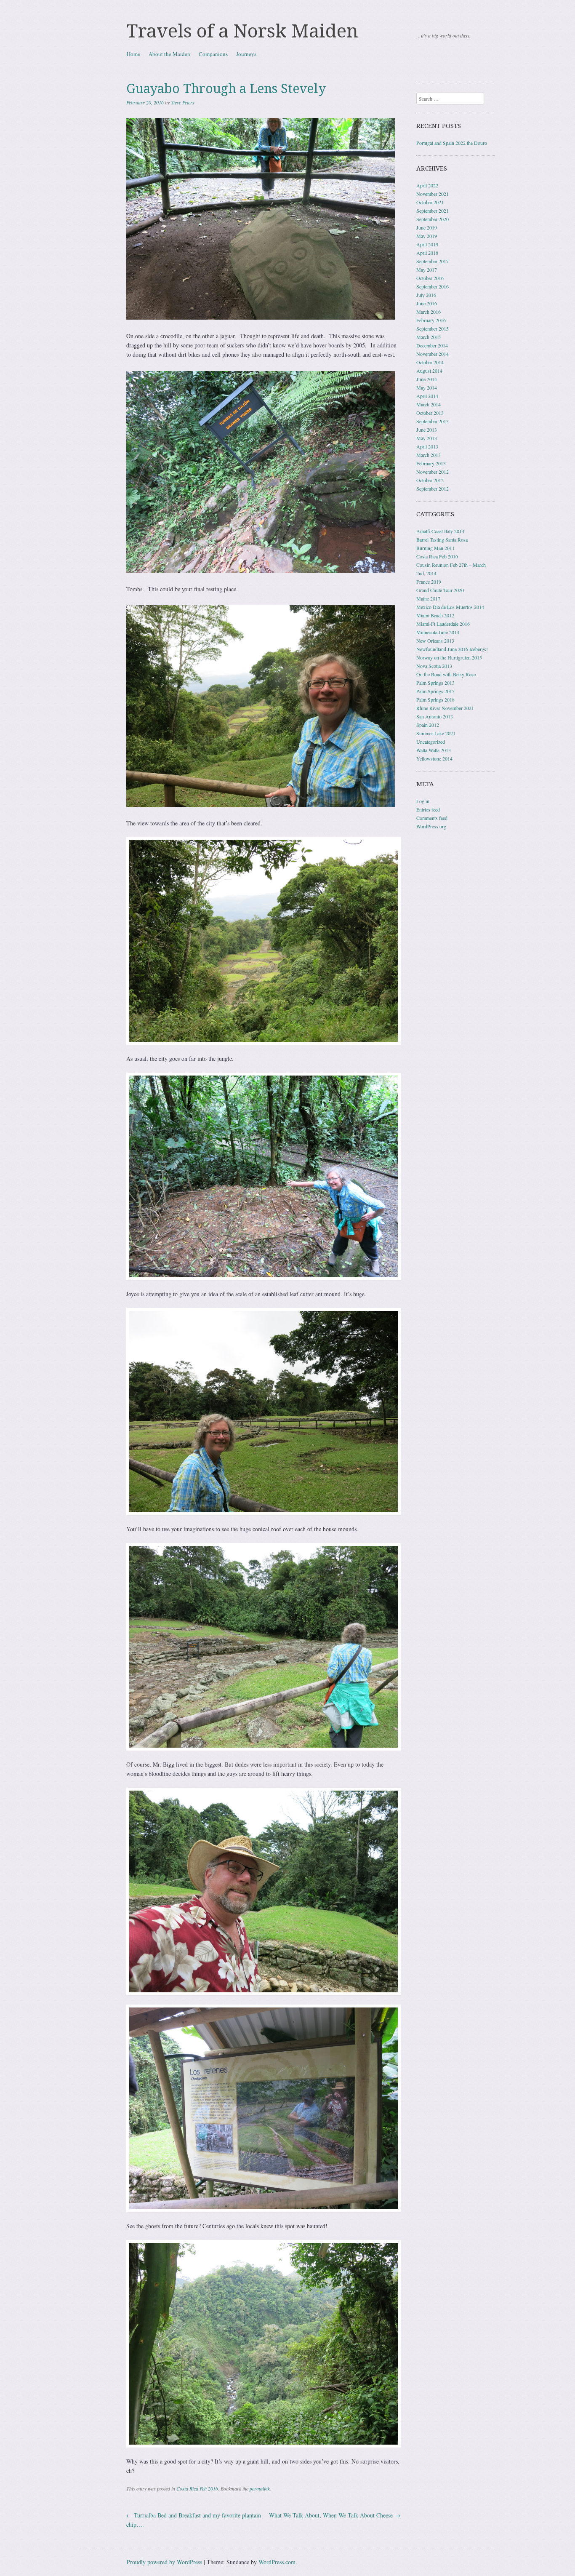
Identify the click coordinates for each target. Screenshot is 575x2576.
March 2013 (429, 455)
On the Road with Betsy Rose (446, 674)
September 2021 (433, 211)
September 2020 (433, 219)
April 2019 (427, 244)
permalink (260, 2488)
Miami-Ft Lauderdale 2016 (443, 624)
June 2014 (427, 379)
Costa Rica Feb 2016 (197, 2488)
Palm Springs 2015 (435, 691)
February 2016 (431, 320)
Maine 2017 (428, 598)
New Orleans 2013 (435, 641)
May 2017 (427, 270)
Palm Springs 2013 (435, 683)
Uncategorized (431, 742)
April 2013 (427, 446)
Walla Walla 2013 (434, 750)
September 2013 (433, 421)
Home (133, 54)
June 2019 (427, 227)
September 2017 (433, 261)
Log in (423, 801)
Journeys (246, 54)
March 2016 (429, 312)
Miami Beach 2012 (435, 615)
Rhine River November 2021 (445, 708)
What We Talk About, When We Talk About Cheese (335, 2515)
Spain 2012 (428, 725)
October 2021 (430, 202)
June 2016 (427, 303)
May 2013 (427, 438)
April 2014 (427, 396)
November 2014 (433, 354)
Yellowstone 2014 (434, 758)
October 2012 (430, 480)
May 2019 (427, 236)
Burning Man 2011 (435, 548)
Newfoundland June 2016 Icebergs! (452, 649)
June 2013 (427, 430)
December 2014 (432, 345)
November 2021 (433, 194)
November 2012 (433, 472)
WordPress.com (277, 2562)
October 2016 (430, 278)
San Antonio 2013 (435, 716)
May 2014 (427, 387)
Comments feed (432, 818)
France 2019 (429, 582)
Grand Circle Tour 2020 (440, 590)
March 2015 (429, 337)
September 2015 (433, 328)
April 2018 (427, 253)
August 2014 (429, 371)
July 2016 (426, 295)
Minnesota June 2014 (438, 632)
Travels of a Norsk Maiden (242, 31)
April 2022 (427, 185)
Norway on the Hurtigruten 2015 (449, 657)
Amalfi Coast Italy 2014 (440, 531)
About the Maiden (169, 54)
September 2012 (433, 489)
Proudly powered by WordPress (164, 2562)
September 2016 (433, 286)
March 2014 (429, 404)
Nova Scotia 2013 (434, 666)
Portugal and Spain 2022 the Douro (452, 143)
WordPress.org (431, 826)
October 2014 (430, 362)
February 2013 (431, 463)
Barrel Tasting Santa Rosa (442, 539)
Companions (213, 54)
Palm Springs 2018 (435, 699)
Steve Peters (183, 102)
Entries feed (428, 809)
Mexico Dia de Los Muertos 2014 (450, 607)
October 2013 (430, 413)
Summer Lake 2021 (436, 733)
